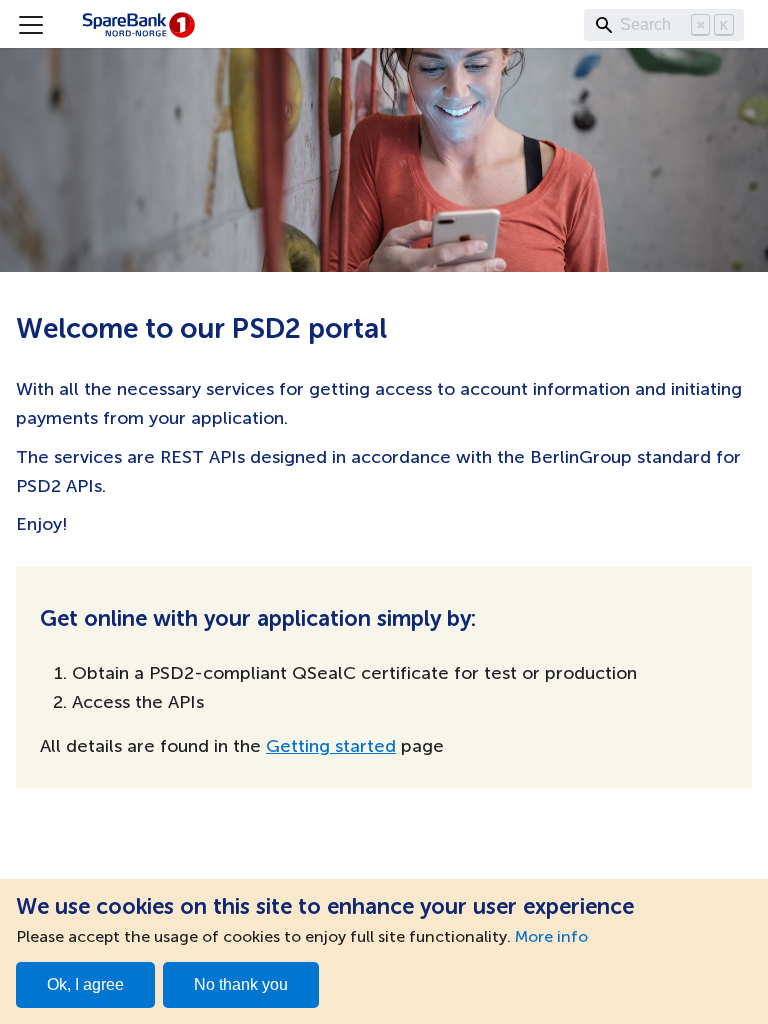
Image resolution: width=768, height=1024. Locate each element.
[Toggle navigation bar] (31, 25)
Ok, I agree (85, 984)
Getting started (331, 747)
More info (551, 938)
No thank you (241, 984)
